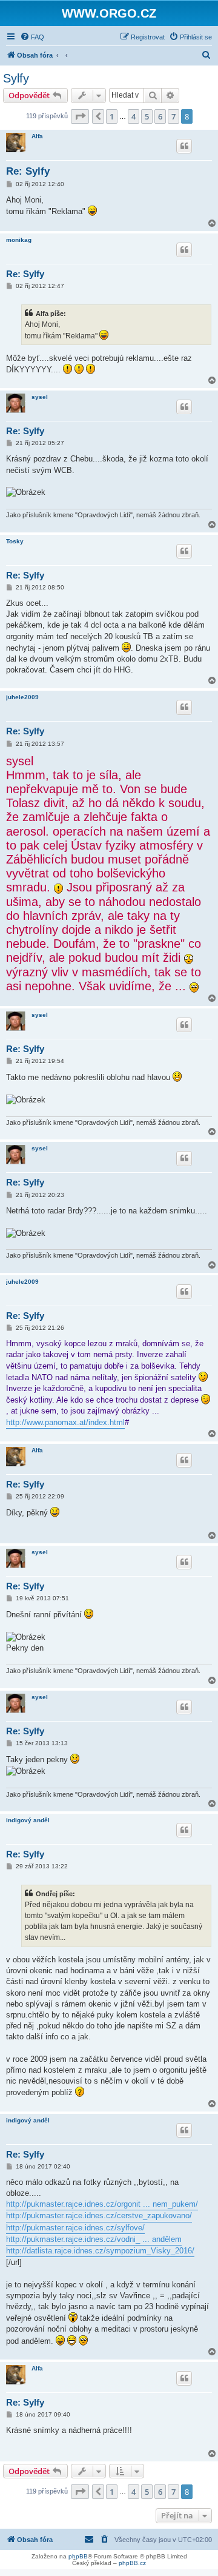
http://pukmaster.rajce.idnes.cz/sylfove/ (75, 2228)
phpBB (78, 2556)
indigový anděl (28, 1820)
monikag (19, 240)
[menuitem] (32, 37)
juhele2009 (22, 697)
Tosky (15, 541)
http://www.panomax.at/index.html (65, 1422)
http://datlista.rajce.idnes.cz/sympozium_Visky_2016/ (100, 2251)
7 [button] (173, 116)
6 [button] (160, 116)
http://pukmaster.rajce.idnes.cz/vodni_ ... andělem (94, 2239)
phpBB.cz (132, 2563)
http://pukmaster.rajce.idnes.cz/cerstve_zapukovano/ (99, 2215)
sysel (40, 397)
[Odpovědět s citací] (184, 146)
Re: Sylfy (28, 171)
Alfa (37, 136)
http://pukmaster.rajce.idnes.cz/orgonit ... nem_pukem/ (102, 2204)
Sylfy (16, 78)
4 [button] (134, 116)
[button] (80, 116)
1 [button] (112, 116)
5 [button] (147, 116)
